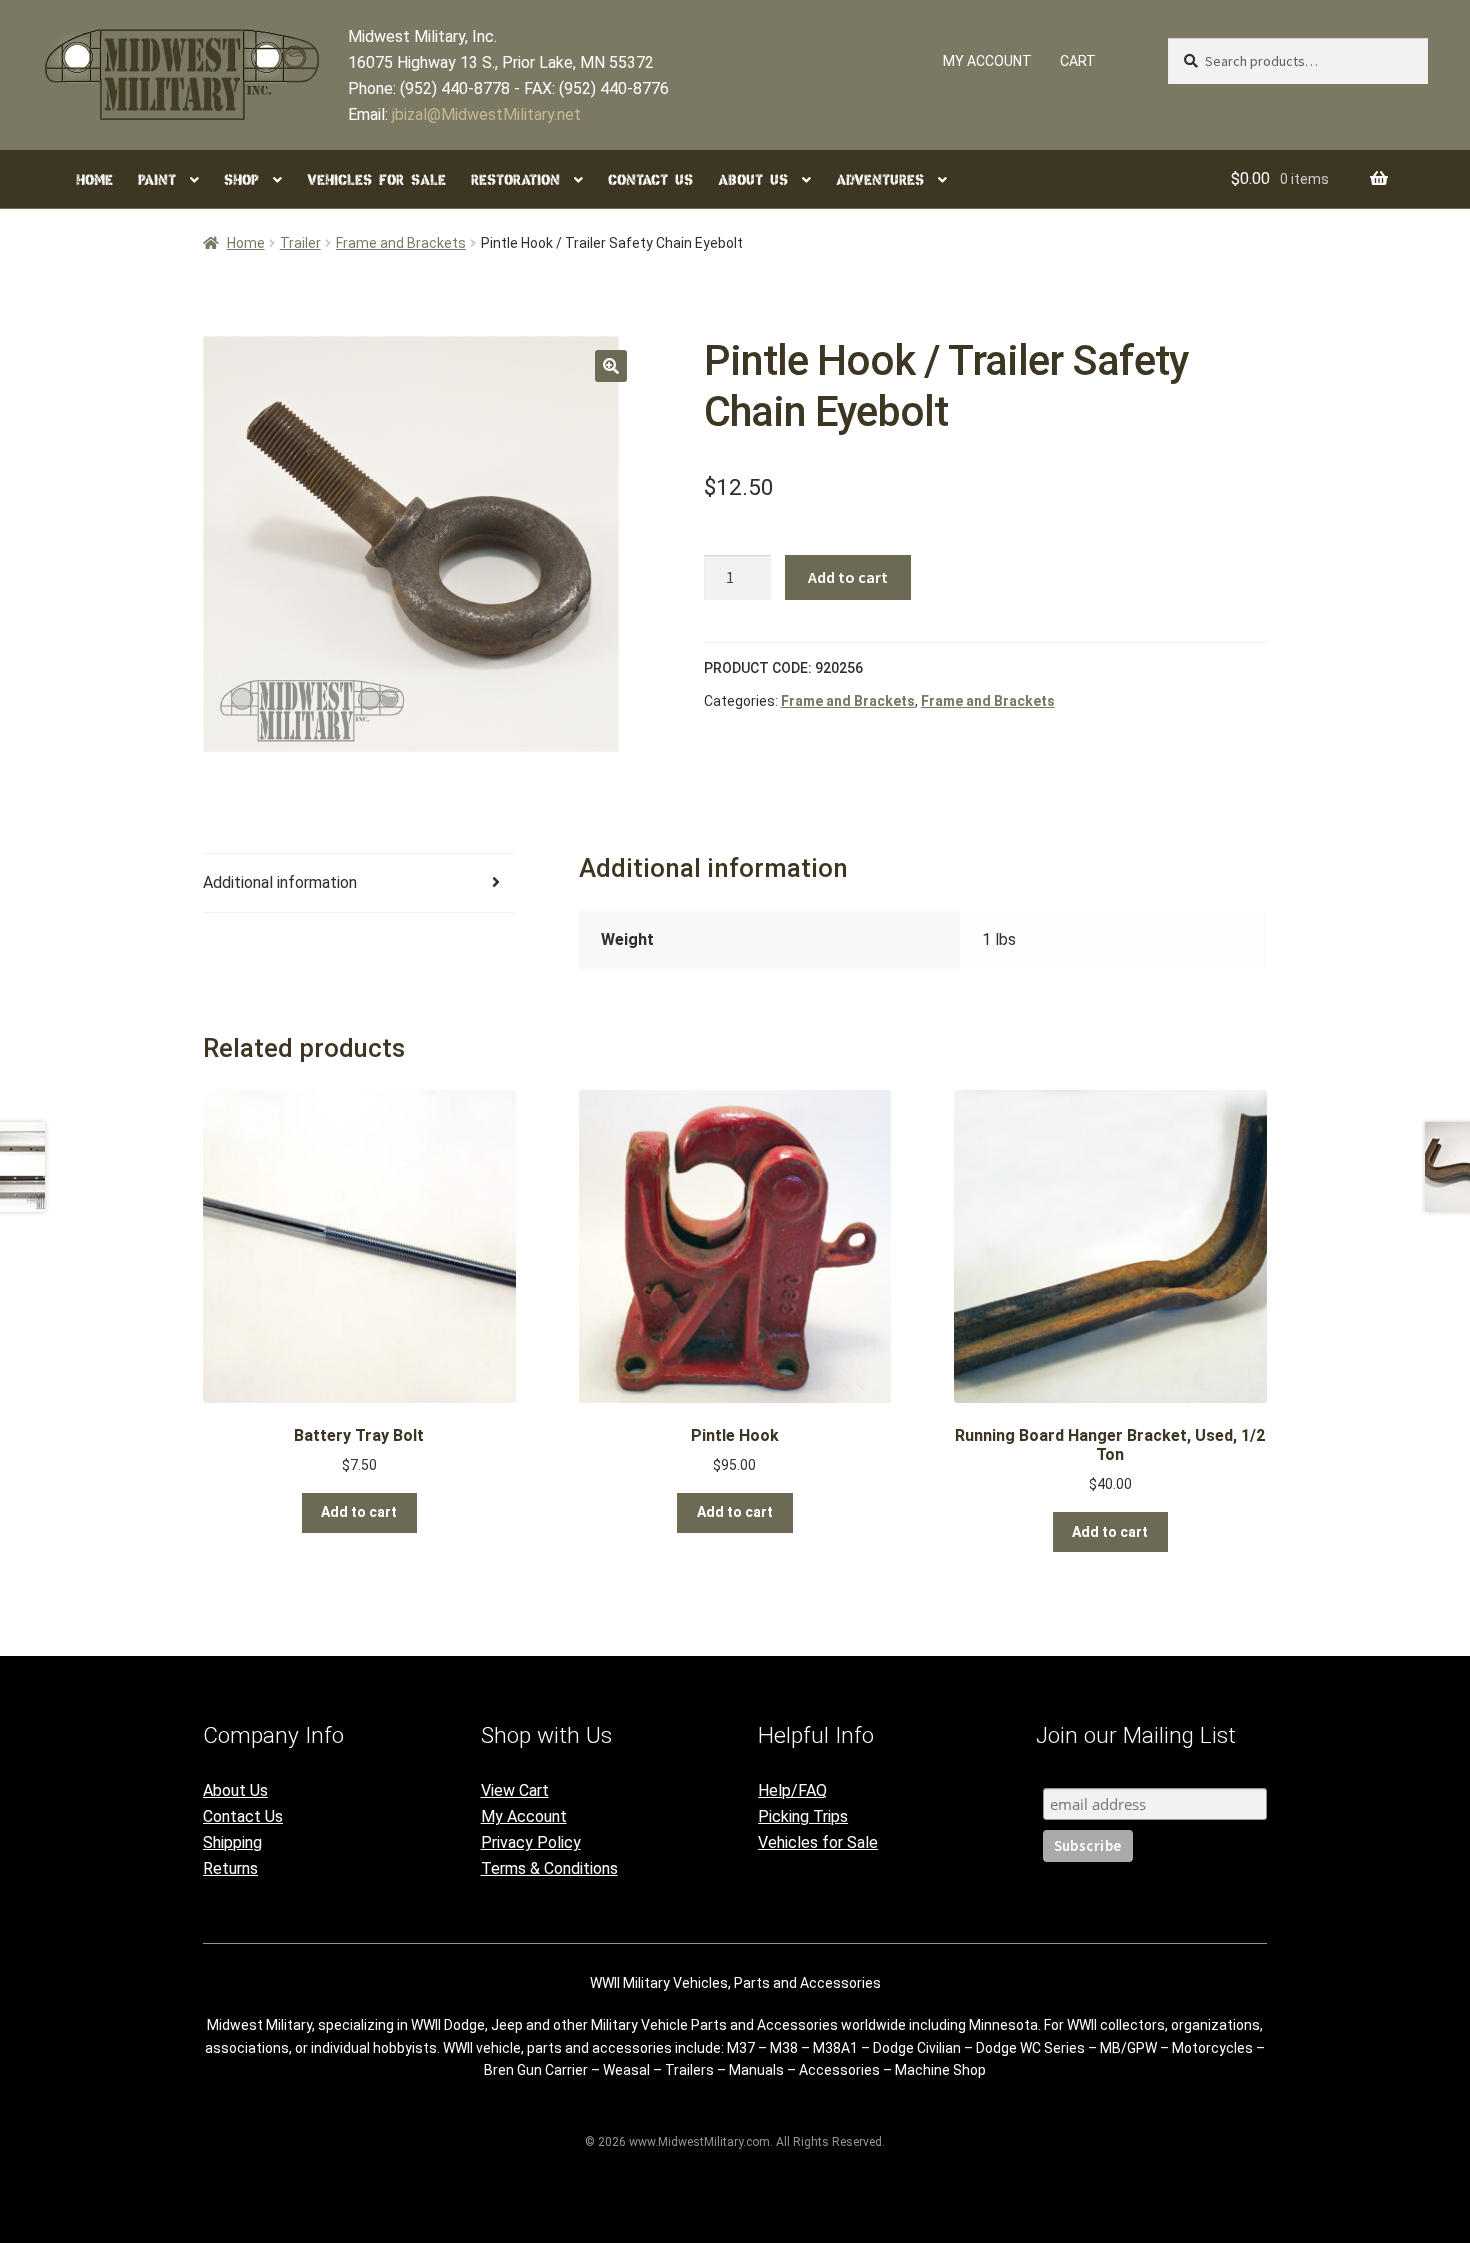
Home (94, 180)
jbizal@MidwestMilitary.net (486, 114)
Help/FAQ (792, 1790)
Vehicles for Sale (376, 180)
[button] (611, 366)
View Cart (515, 1790)
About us (753, 180)
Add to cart (848, 577)
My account (987, 61)
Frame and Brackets (401, 243)
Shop (241, 180)
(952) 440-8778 (455, 88)
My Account (524, 1816)
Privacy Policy (531, 1842)
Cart (1078, 61)
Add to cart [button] (359, 1512)
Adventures (880, 180)
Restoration (515, 180)
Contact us (650, 180)
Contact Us (243, 1816)
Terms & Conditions (549, 1868)
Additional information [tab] (280, 882)
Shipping (232, 1842)
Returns (230, 1868)
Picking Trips (803, 1816)
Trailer (300, 243)
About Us (235, 1790)
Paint (157, 180)
